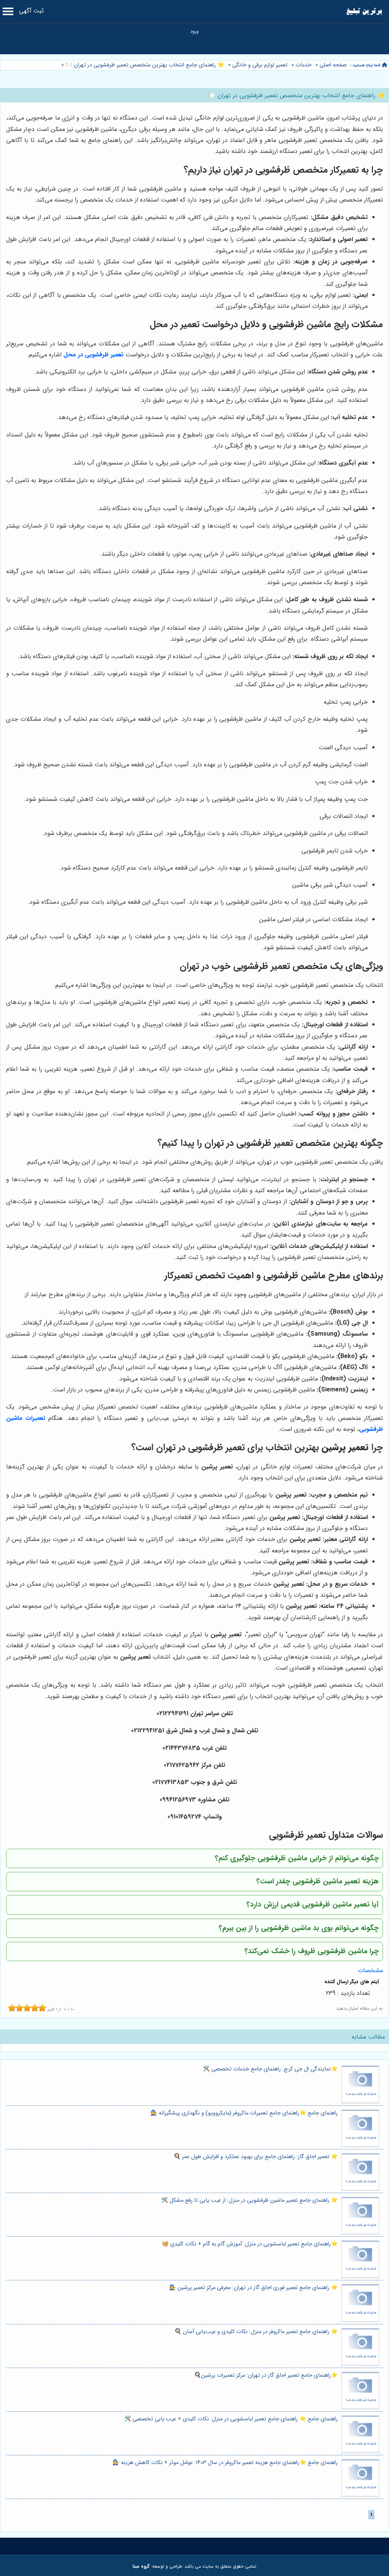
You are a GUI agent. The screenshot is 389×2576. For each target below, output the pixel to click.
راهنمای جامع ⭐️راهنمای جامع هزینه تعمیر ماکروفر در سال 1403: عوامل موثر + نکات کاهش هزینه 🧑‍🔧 (225, 2463)
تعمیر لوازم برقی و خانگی (260, 65)
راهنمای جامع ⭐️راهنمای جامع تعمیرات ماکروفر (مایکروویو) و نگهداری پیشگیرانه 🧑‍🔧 (244, 2113)
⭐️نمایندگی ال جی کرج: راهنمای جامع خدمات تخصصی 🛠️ (270, 2069)
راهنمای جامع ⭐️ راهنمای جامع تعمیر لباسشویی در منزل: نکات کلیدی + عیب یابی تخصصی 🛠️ (231, 2419)
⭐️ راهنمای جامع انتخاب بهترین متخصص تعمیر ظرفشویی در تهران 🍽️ (144, 65)
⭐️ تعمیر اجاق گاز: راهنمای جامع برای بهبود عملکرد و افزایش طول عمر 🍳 (256, 2157)
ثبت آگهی (31, 11)
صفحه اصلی (333, 65)
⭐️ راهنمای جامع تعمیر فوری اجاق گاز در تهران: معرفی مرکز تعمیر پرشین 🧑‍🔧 (253, 2288)
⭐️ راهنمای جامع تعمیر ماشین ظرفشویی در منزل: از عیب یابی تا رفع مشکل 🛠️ (249, 2200)
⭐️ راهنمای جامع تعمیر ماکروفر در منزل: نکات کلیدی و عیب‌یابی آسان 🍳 (256, 2332)
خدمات (304, 65)
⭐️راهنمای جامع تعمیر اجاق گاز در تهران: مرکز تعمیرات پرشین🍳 (266, 2375)
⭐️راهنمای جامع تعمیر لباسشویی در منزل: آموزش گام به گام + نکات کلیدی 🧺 (250, 2244)
